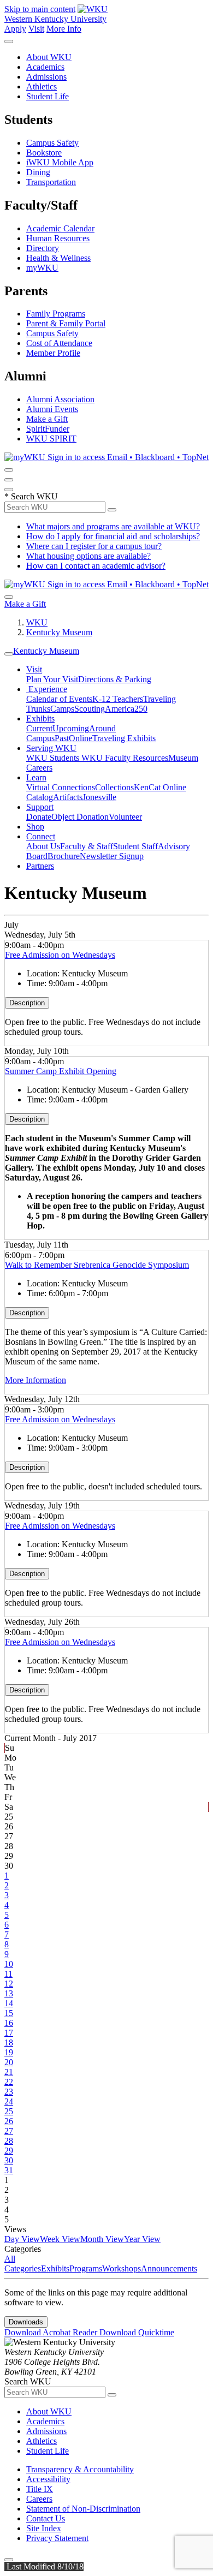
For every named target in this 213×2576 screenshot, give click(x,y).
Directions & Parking (115, 679)
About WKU (49, 57)
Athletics (42, 87)
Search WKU (31, 496)
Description (27, 1003)
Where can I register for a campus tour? (94, 546)
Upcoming (71, 728)
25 (9, 2111)
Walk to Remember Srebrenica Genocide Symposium (97, 1265)
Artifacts (68, 797)
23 (9, 2092)
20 (9, 2062)
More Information (35, 1380)
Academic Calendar (60, 228)
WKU (37, 622)
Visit (36, 29)
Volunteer (125, 817)
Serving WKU (51, 748)
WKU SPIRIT (51, 439)
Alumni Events (52, 409)
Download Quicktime (137, 2332)
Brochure (64, 856)
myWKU (42, 268)
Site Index (44, 2528)
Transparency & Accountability (80, 2469)
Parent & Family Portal (66, 323)
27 (9, 2131)
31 (9, 2170)
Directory (43, 248)
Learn (36, 777)
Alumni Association (60, 399)
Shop (35, 827)
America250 (126, 709)
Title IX (40, 2489)
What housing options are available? (88, 556)
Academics (45, 67)
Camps (62, 709)
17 (9, 2033)
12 (9, 1984)
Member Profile (53, 353)
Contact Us (46, 2518)
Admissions (46, 77)
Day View (22, 2239)
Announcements (169, 2268)
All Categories (23, 2264)
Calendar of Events (59, 699)
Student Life (48, 96)
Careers (39, 2499)
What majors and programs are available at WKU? (113, 526)
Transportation (51, 182)
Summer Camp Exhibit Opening (61, 1071)
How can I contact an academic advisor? (96, 566)
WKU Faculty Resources (125, 758)
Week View (60, 2239)
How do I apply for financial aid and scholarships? (113, 536)
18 (9, 2043)
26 (9, 2121)
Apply (15, 29)
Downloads (26, 2322)
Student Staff (135, 846)
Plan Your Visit (52, 679)
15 (9, 2013)
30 (9, 2160)
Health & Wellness (58, 258)
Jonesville (99, 797)
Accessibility (48, 2479)
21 (9, 2072)
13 (9, 1993)
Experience (47, 689)
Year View (142, 2239)
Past (62, 738)
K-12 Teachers (118, 699)
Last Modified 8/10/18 (44, 2566)
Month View (102, 2239)
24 (9, 2101)
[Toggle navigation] (9, 654)
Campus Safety (52, 143)
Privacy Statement (57, 2538)
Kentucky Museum (59, 632)
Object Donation (80, 817)
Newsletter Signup (112, 856)
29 (9, 2151)
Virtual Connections (61, 787)
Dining (38, 172)
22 (9, 2082)
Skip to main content (40, 9)
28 (9, 2141)
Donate (39, 817)
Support (40, 807)
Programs (86, 2268)
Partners (40, 866)
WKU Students (54, 758)
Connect (41, 836)
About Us (43, 846)
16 (9, 2023)
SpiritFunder (48, 429)
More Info (64, 29)
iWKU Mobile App (60, 162)
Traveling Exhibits (124, 738)
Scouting (90, 709)
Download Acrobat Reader (52, 2332)
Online (81, 738)
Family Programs (56, 314)
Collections (114, 787)
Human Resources (58, 238)
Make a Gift (47, 419)
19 (9, 2052)
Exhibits (40, 718)
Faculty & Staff (87, 846)
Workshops (122, 2268)
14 (9, 2003)
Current (39, 728)
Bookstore (44, 153)
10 (9, 1964)
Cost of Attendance (59, 343)
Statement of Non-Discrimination (83, 2509)
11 (8, 1974)
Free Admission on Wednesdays (60, 955)
